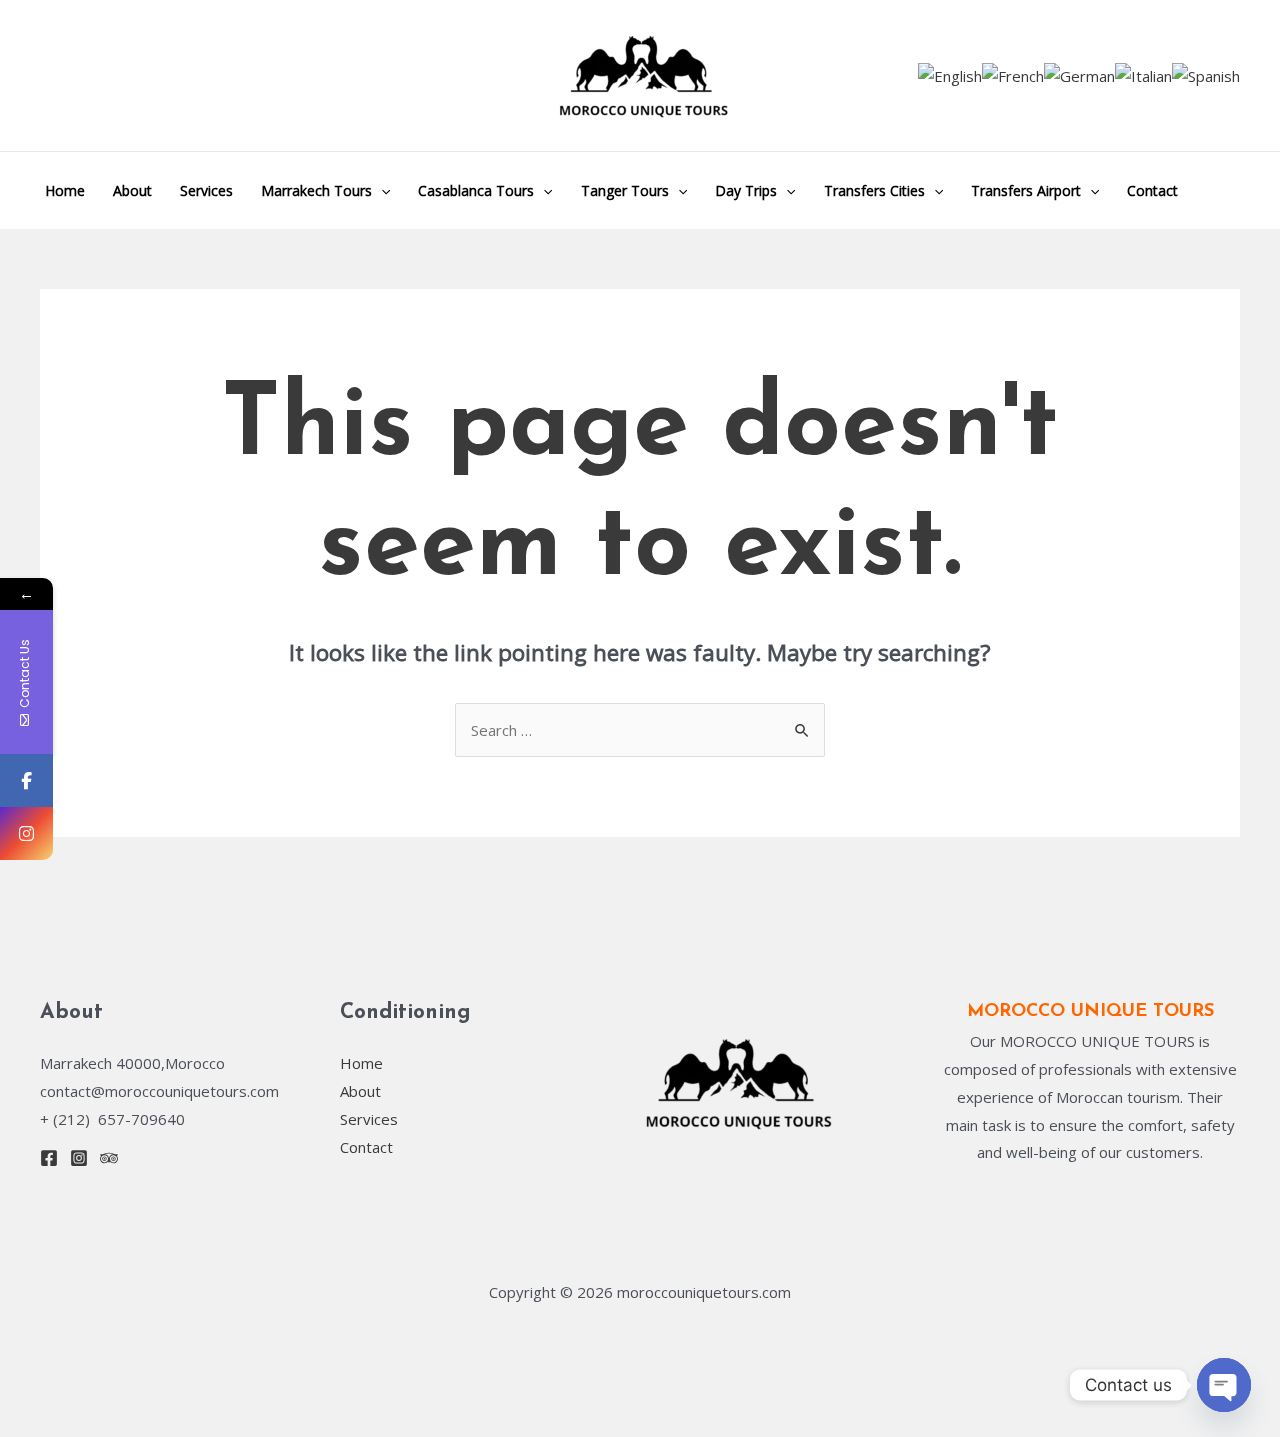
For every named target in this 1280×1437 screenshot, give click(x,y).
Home (65, 190)
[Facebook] (49, 1158)
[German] (1079, 75)
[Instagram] (79, 1158)
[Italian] (1143, 75)
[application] (381, 190)
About (132, 190)
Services (206, 190)
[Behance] (109, 1158)
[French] (1013, 75)
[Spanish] (1206, 75)
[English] (950, 75)
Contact (1152, 190)
